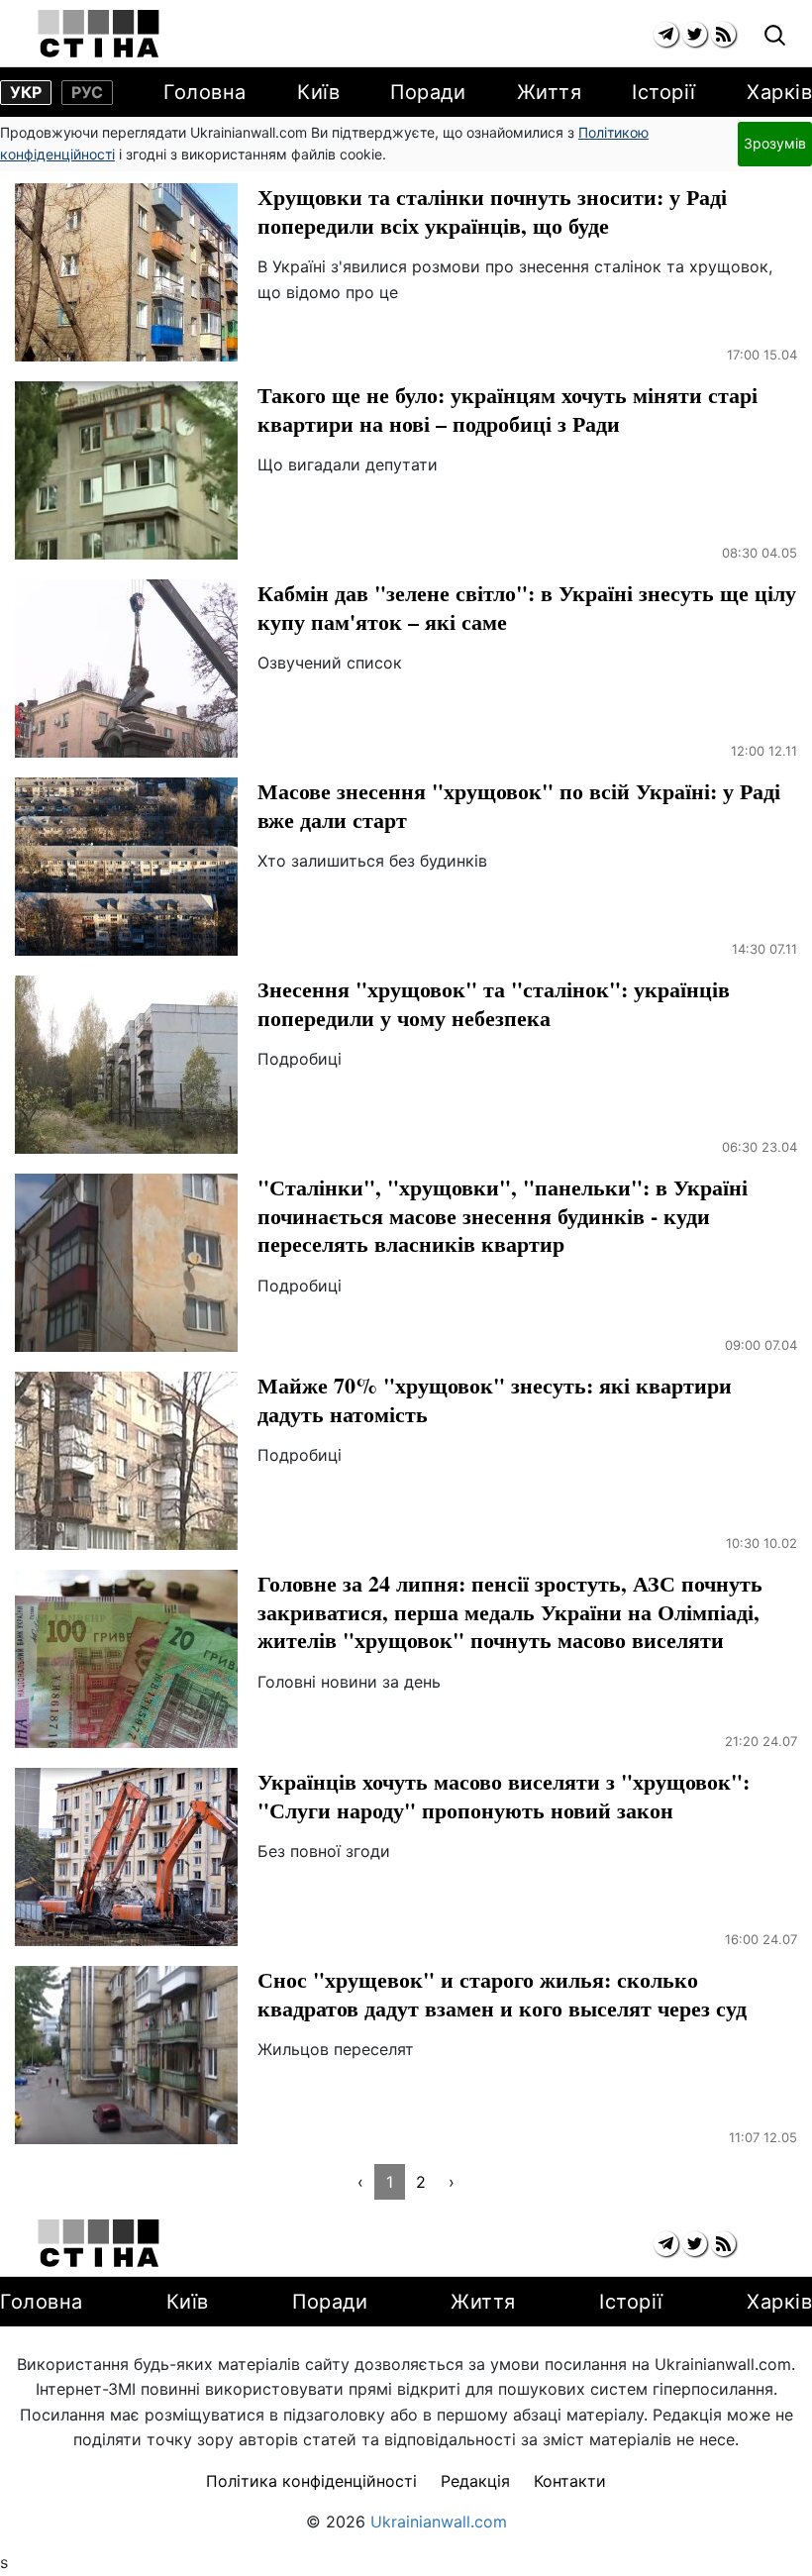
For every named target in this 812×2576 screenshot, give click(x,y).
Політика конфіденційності (311, 2481)
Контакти (570, 2481)
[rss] (723, 34)
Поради (428, 92)
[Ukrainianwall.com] (99, 34)
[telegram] (666, 34)
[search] (775, 36)
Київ (318, 92)
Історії (664, 92)
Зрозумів (775, 143)
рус (87, 92)
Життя (550, 92)
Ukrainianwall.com (439, 2522)
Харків (779, 92)
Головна (205, 92)
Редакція (475, 2481)
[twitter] (695, 34)
